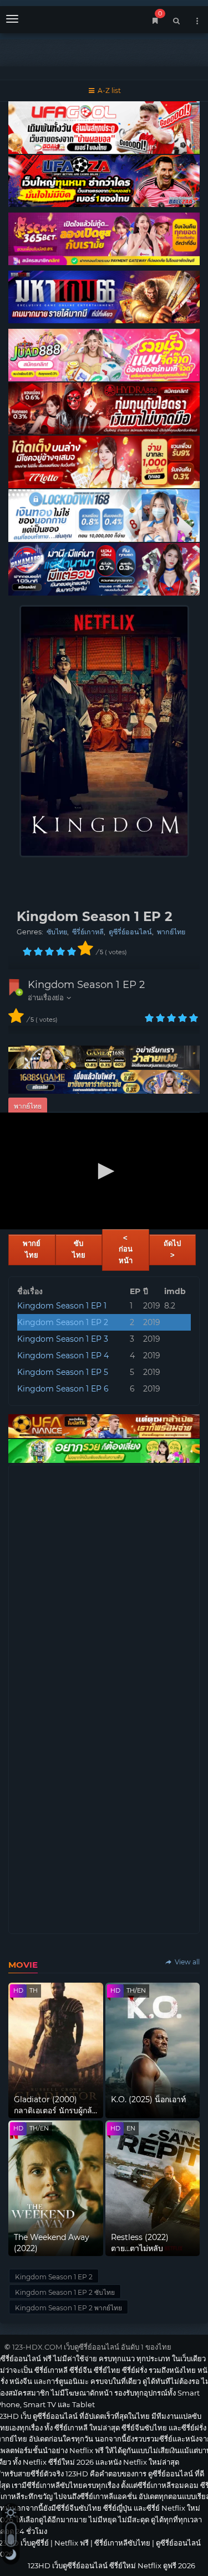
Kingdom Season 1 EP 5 (63, 1372)
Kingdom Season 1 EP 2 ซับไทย (65, 2292)
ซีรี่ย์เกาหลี (88, 932)
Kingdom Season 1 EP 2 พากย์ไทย (69, 2308)
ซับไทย (57, 932)
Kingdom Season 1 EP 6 (63, 1389)
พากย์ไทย (171, 932)
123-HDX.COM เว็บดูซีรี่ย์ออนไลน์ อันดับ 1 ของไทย (92, 2347)
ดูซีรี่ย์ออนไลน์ (130, 932)
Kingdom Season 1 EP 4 (63, 1356)
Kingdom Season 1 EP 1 (62, 1306)
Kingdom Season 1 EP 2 (86, 985)
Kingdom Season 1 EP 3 (63, 1339)
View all (186, 1962)
